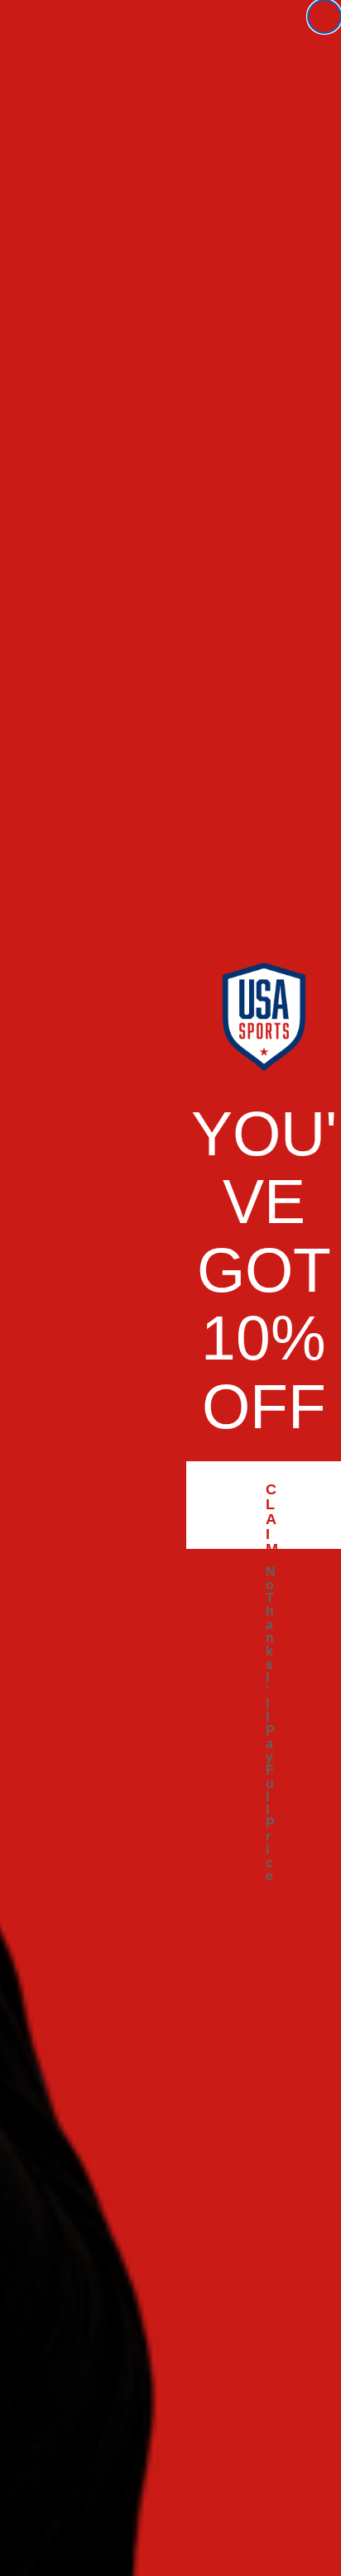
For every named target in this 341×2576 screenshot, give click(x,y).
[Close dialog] (324, 17)
